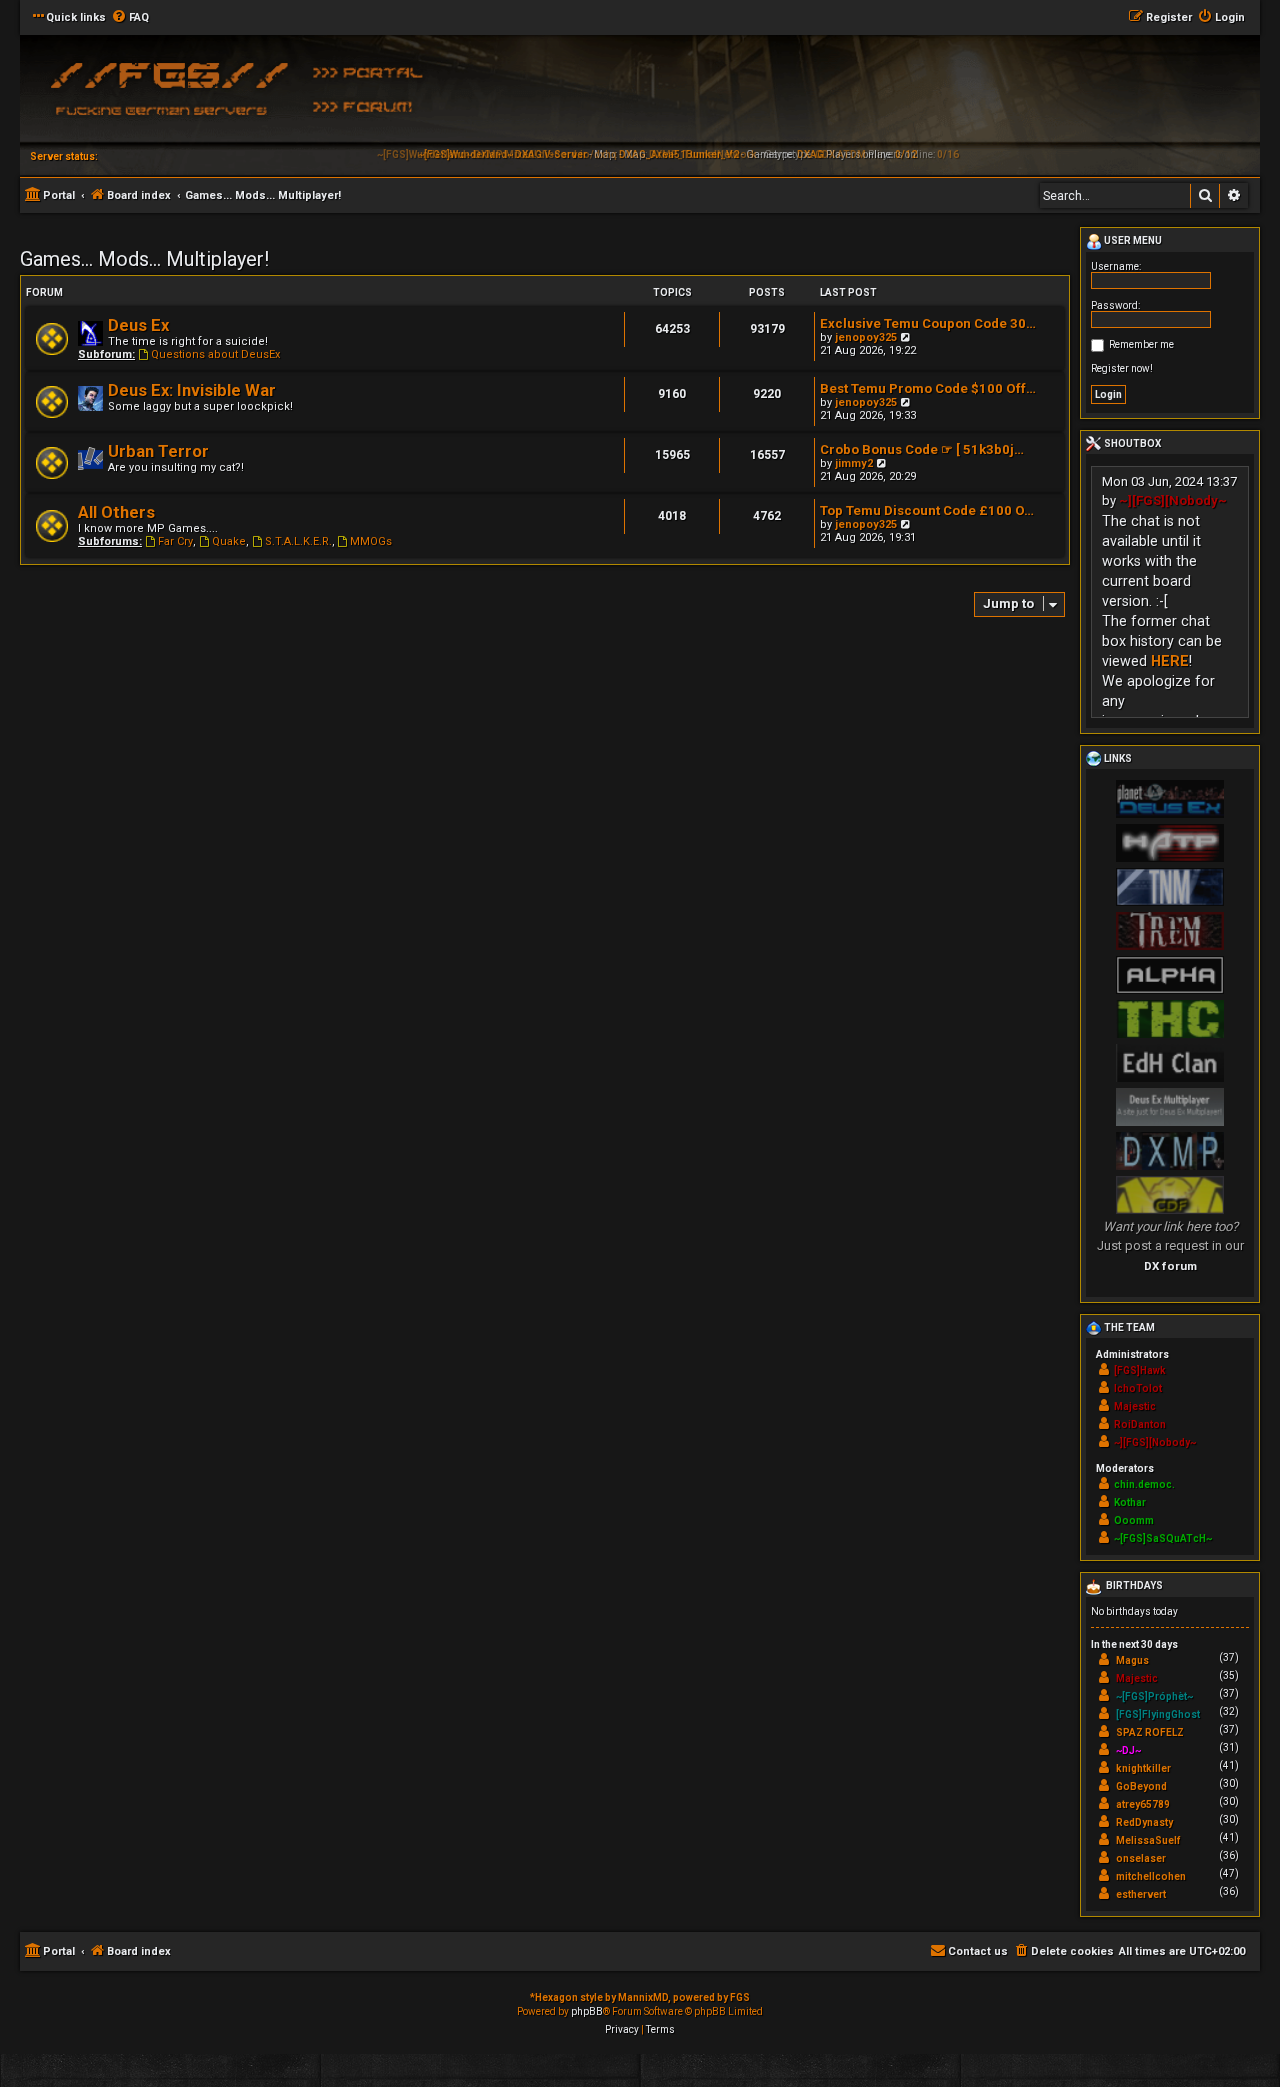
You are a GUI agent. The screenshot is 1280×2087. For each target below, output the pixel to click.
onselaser (1141, 1858)
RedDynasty (1144, 1822)
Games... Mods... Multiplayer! (144, 259)
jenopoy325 (866, 337)
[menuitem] (130, 18)
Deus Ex (138, 325)
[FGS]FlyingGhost (1158, 1714)
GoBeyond (1141, 1786)
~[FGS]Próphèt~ (1154, 1696)
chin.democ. (1144, 1484)
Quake (229, 541)
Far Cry (175, 541)
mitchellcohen (1151, 1876)
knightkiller (1143, 1768)
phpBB (587, 2011)
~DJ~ (1128, 1750)
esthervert (1141, 1894)
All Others (116, 512)
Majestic (1135, 1406)
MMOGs (371, 541)
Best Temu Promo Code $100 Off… (928, 388)
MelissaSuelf (1148, 1840)
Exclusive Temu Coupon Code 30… (928, 323)
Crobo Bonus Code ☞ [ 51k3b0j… (922, 449)
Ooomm (1134, 1520)
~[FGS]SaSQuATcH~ (1163, 1538)
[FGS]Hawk (1140, 1370)
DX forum (1170, 1266)
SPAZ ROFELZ (1150, 1732)
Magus (1132, 1660)
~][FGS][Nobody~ (1173, 500)
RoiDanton (1140, 1424)
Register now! (1122, 368)
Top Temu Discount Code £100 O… (927, 510)
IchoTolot (1138, 1388)
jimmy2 (854, 463)
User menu (1132, 240)
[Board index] (165, 95)
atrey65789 (1143, 1804)
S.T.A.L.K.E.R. (298, 541)
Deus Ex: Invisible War (192, 390)
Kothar (1130, 1502)
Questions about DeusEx (215, 354)
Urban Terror (158, 451)
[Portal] (375, 71)
